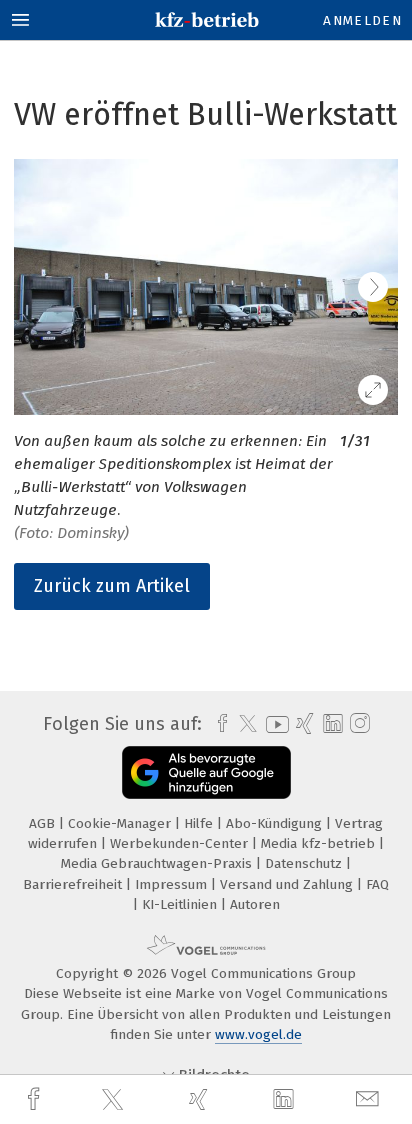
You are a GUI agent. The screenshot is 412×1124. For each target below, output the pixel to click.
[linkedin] (286, 1100)
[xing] (201, 1099)
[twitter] (115, 1100)
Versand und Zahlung (288, 884)
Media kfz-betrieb (320, 843)
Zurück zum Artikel (112, 586)
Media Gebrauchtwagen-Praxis (158, 863)
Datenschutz (305, 863)
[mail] (370, 1099)
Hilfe (200, 823)
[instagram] (357, 724)
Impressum (173, 884)
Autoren (255, 904)
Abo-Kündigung (276, 823)
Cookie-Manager (121, 823)
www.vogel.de (258, 1034)
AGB (44, 823)
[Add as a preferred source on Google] (206, 772)
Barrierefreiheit (74, 884)
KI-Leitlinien (181, 904)
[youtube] (274, 724)
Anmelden (362, 20)
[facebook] (36, 1099)
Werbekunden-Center (181, 843)
